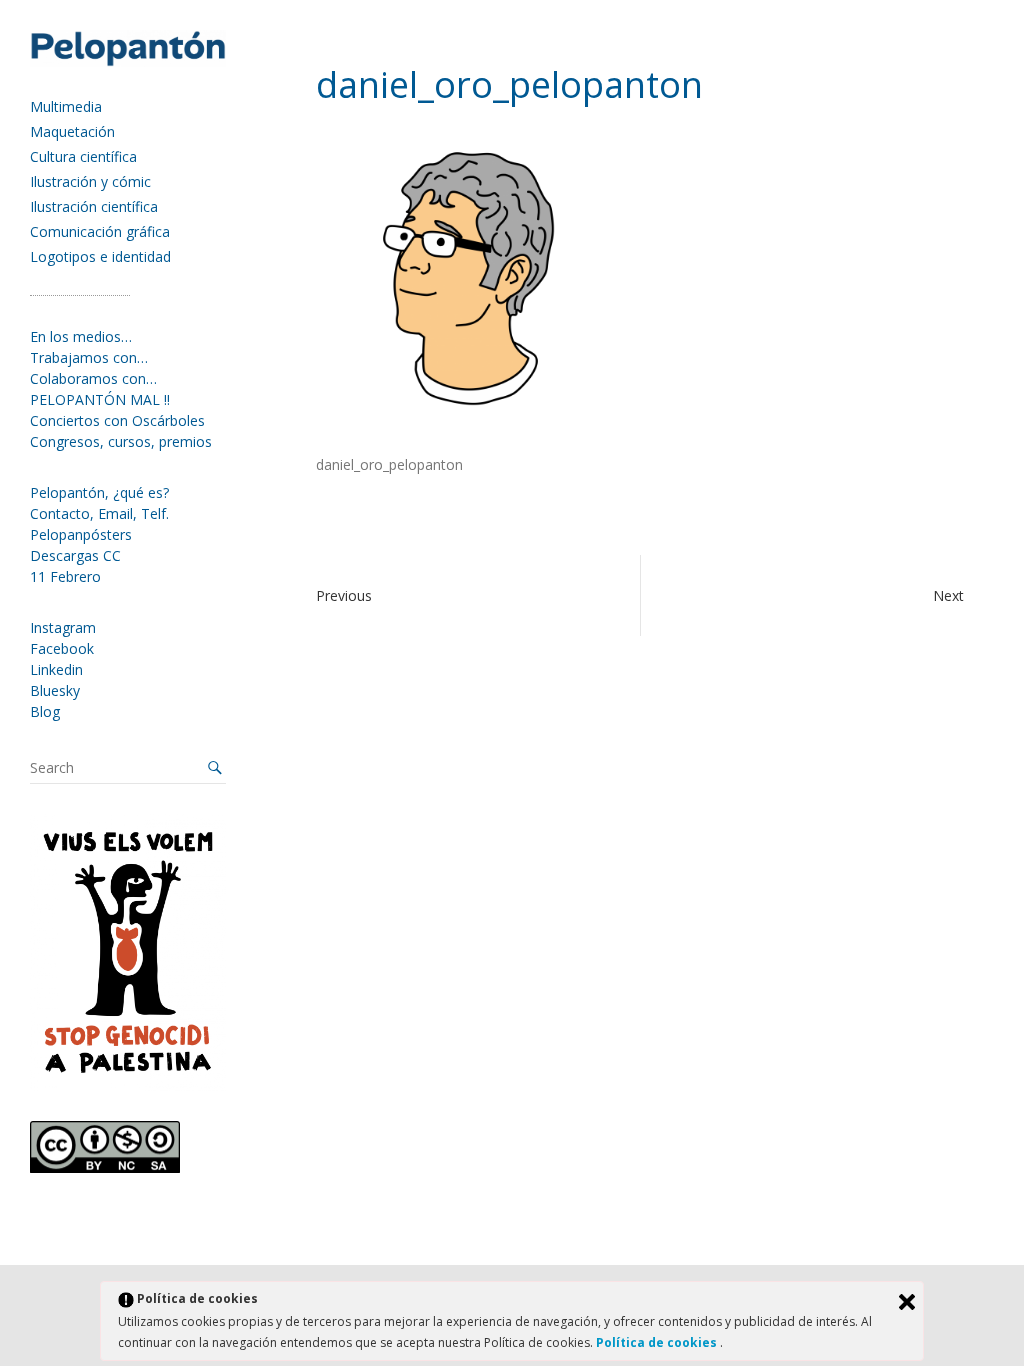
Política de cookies (658, 1342)
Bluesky (55, 690)
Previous (344, 595)
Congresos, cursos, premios (121, 441)
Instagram (63, 627)
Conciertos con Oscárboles (117, 420)
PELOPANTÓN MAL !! (100, 399)
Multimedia (66, 106)
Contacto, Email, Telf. (99, 513)
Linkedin (56, 669)
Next (948, 595)
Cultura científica (83, 156)
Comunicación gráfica (100, 231)
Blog (45, 711)
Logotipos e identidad (100, 256)
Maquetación (72, 131)
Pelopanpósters (81, 534)
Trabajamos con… (89, 357)
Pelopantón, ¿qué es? (99, 492)
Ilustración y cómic (90, 181)
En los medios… (81, 336)
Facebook (62, 648)
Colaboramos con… (93, 378)
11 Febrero (65, 576)
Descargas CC (75, 555)
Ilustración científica (94, 206)
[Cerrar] (907, 1302)
